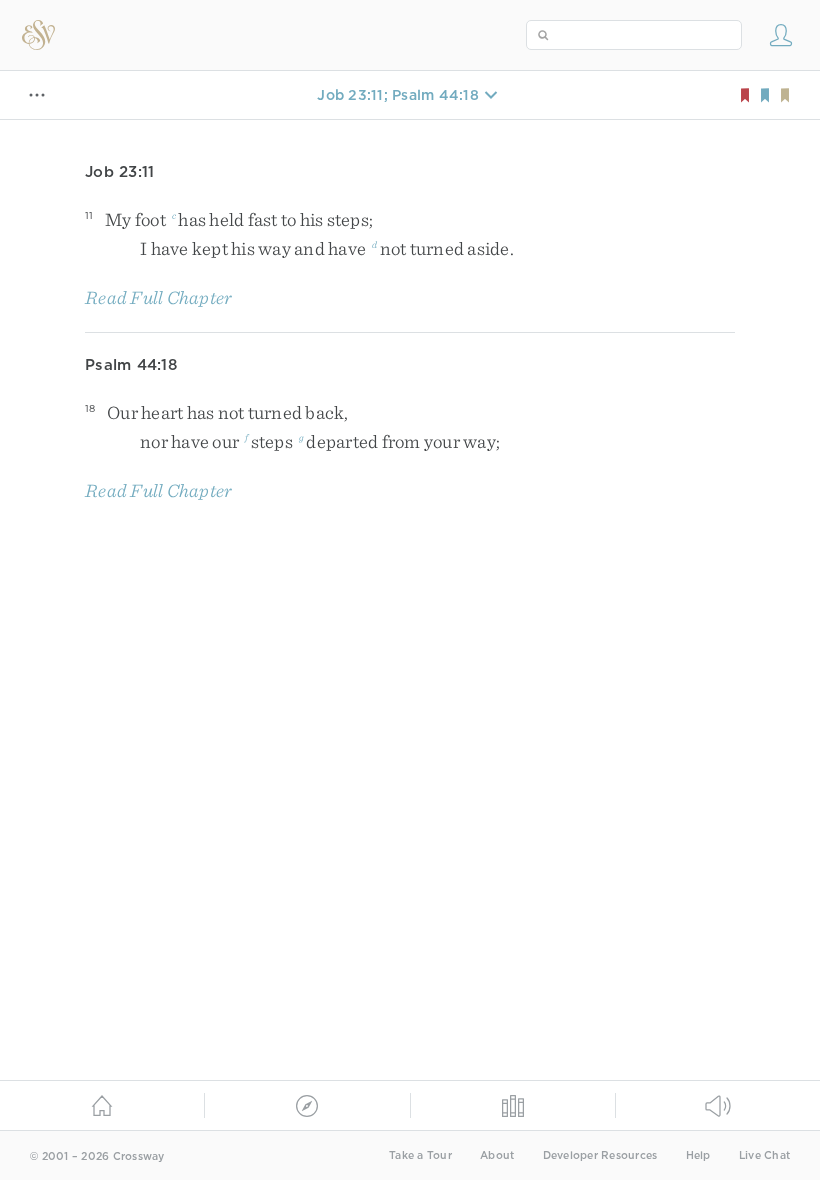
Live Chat (764, 1155)
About (497, 1155)
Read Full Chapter (158, 297)
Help (698, 1155)
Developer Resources (600, 1155)
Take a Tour (420, 1155)
